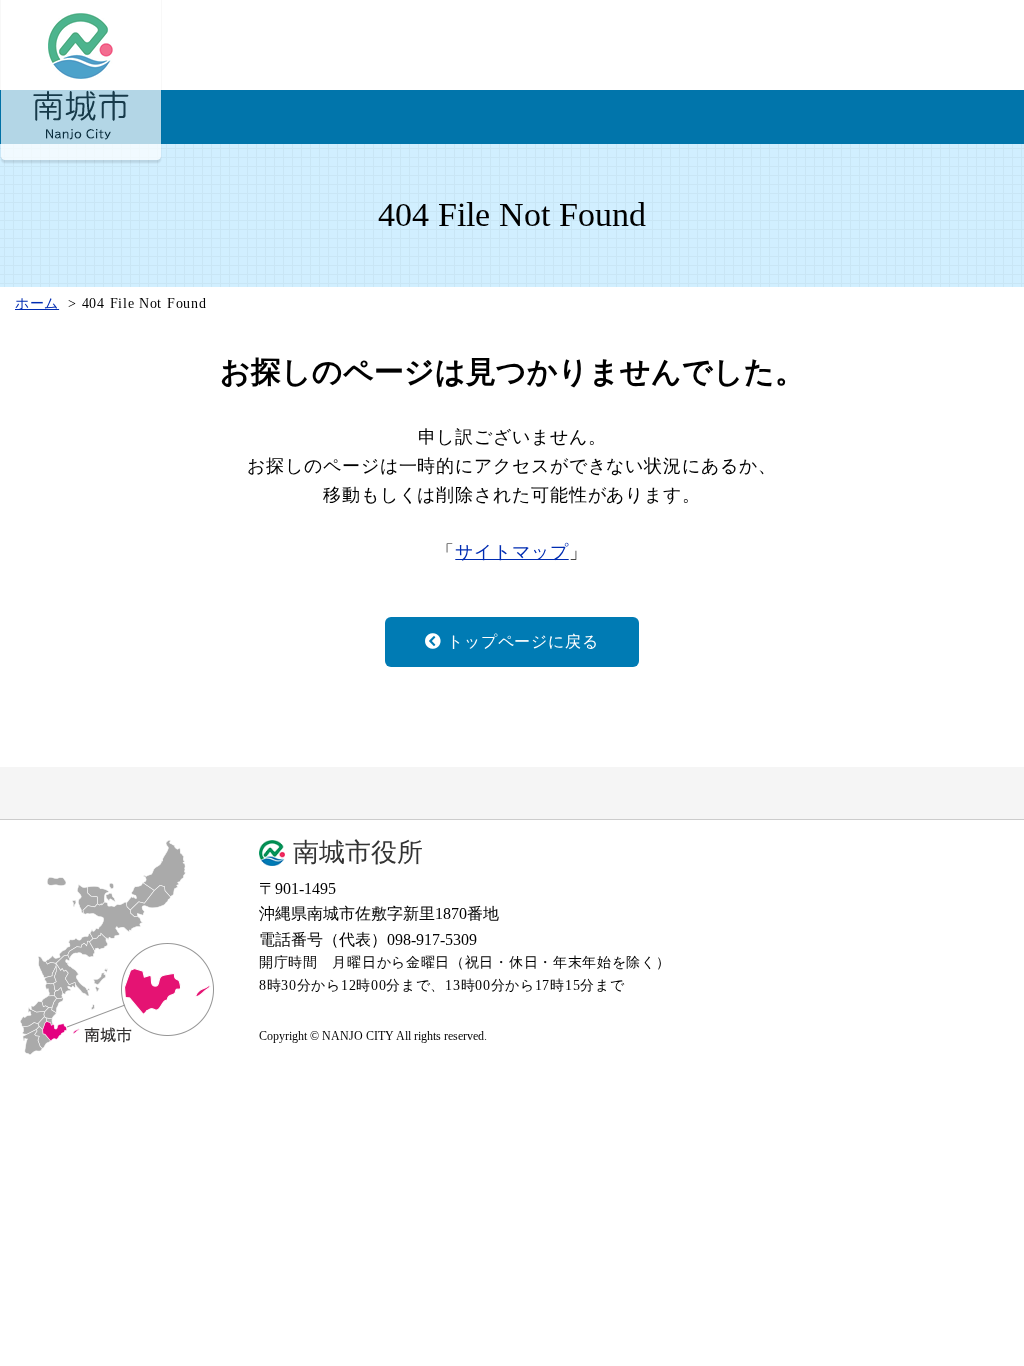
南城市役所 (358, 853)
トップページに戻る (522, 641)
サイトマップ (511, 552)
